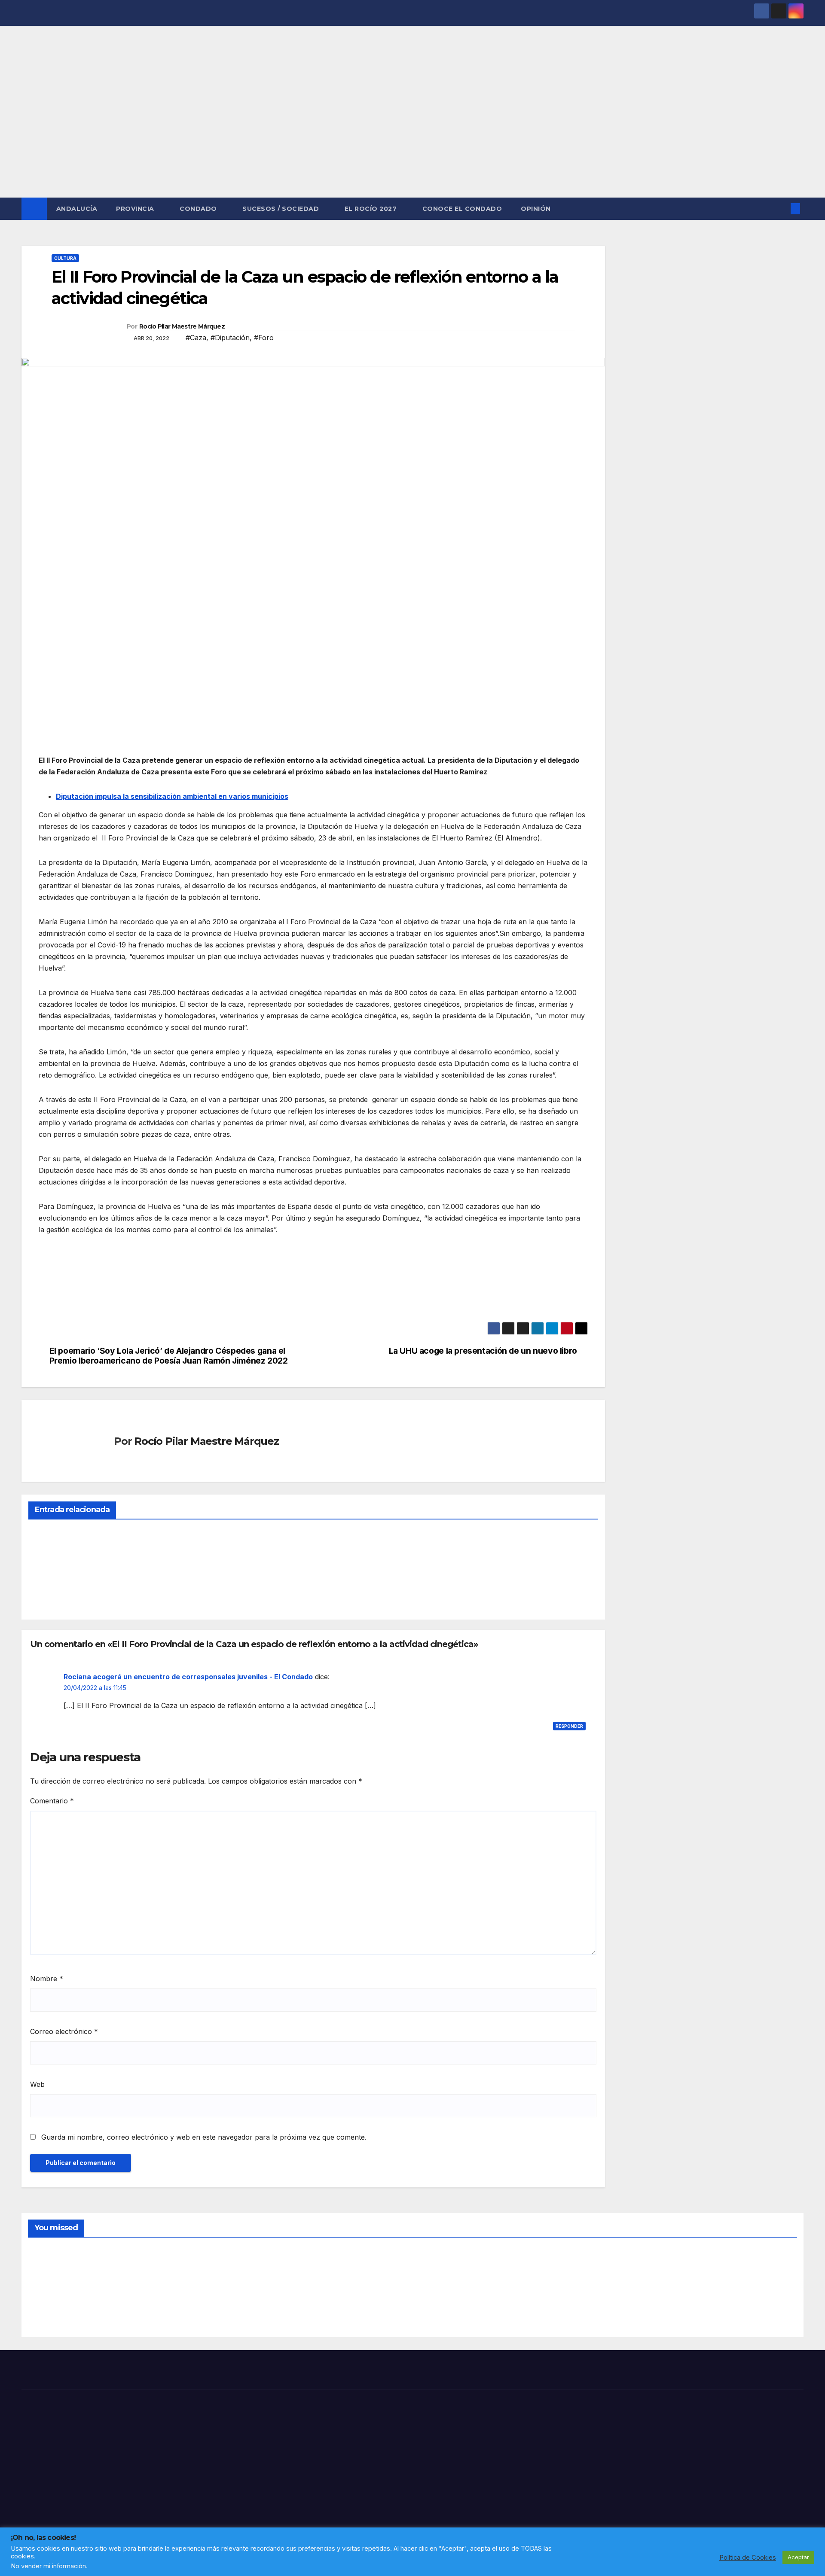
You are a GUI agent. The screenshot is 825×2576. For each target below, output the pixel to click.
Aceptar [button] (798, 2557)
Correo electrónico (64, 2031)
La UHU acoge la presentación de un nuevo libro (483, 1351)
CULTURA (65, 258)
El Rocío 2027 (372, 209)
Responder (569, 1726)
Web (37, 2084)
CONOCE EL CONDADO (462, 209)
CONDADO (199, 209)
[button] (781, 209)
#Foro (264, 338)
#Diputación (230, 338)
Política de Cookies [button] (748, 2558)
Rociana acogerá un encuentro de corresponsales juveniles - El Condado (188, 1677)
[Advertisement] (412, 133)
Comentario (52, 1801)
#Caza (196, 338)
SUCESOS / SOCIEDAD (282, 209)
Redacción (49, 1593)
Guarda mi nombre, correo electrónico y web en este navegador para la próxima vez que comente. (204, 2137)
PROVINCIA (136, 209)
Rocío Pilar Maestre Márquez (182, 326)
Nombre (47, 1979)
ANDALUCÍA (77, 209)
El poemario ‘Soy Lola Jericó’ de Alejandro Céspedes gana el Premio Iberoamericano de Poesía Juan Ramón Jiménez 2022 (169, 1356)
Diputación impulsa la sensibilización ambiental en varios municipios (172, 796)
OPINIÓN (536, 209)
